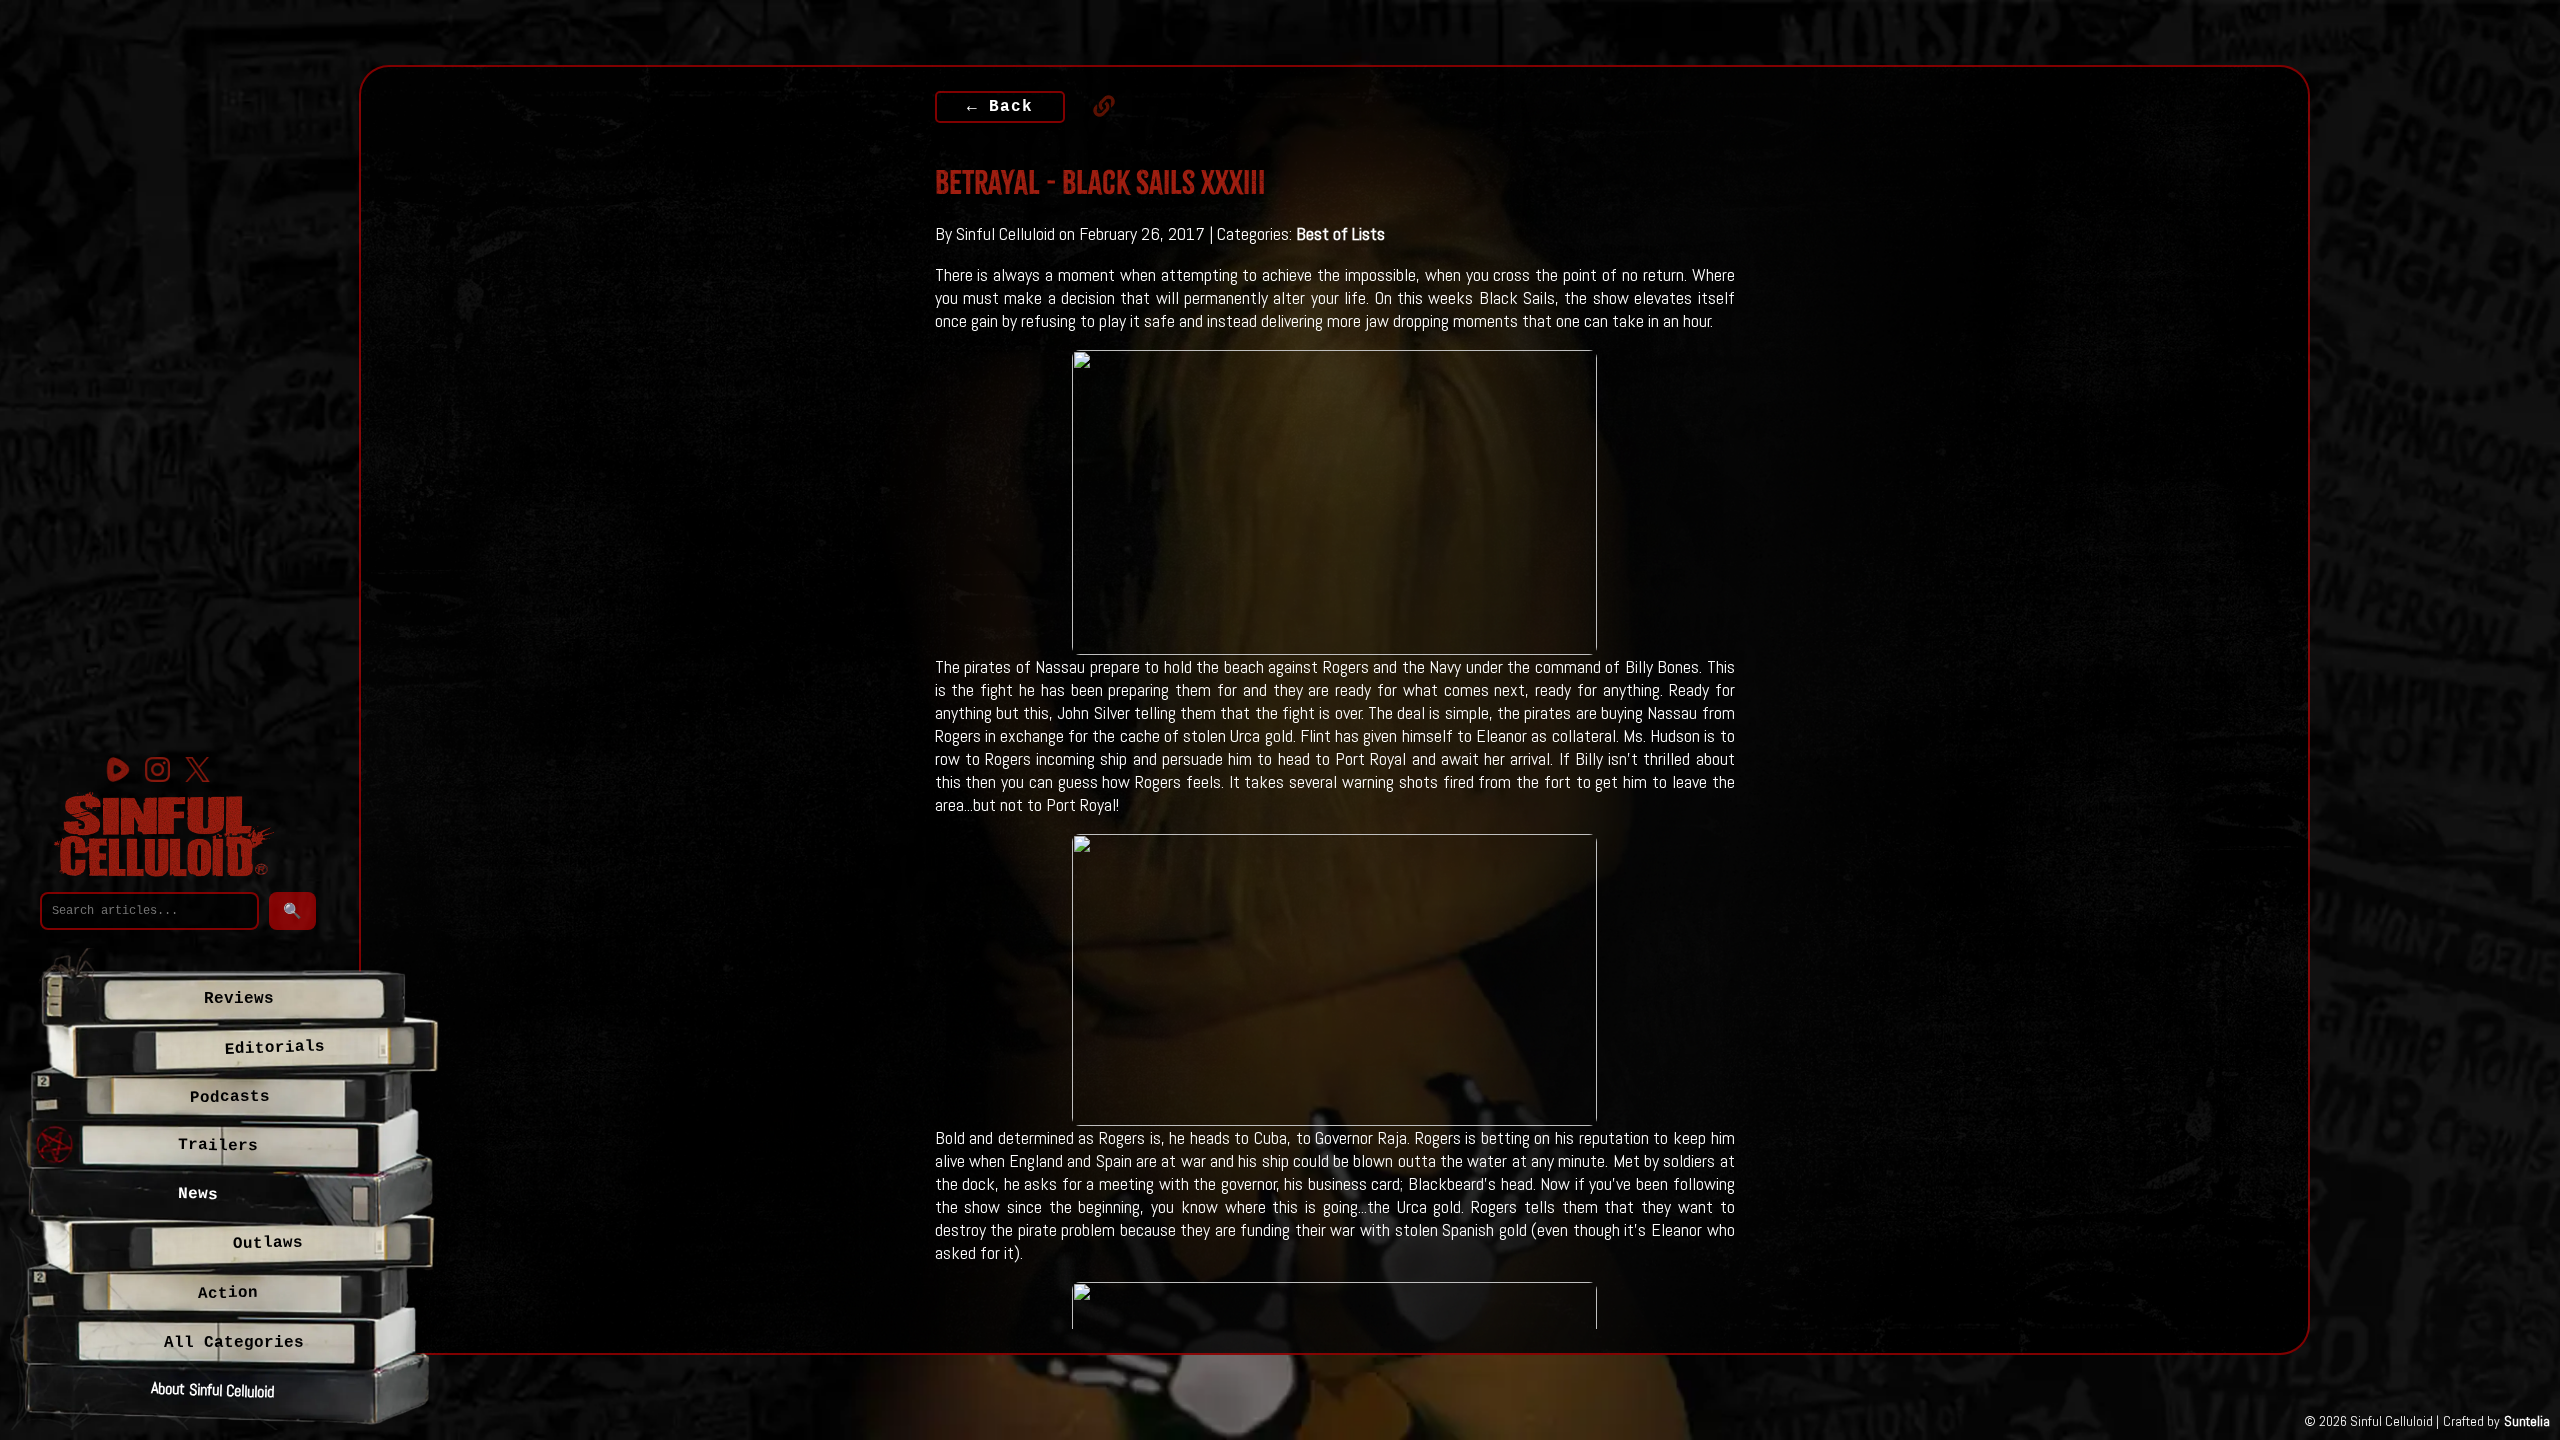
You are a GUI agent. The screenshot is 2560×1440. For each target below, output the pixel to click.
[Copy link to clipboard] (1094, 106)
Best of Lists (1340, 233)
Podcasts (229, 1097)
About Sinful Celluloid (213, 1389)
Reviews (239, 999)
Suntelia (2527, 1421)
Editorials (274, 1047)
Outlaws (268, 1242)
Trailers (218, 1145)
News (198, 1195)
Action (228, 1293)
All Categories (234, 1343)
